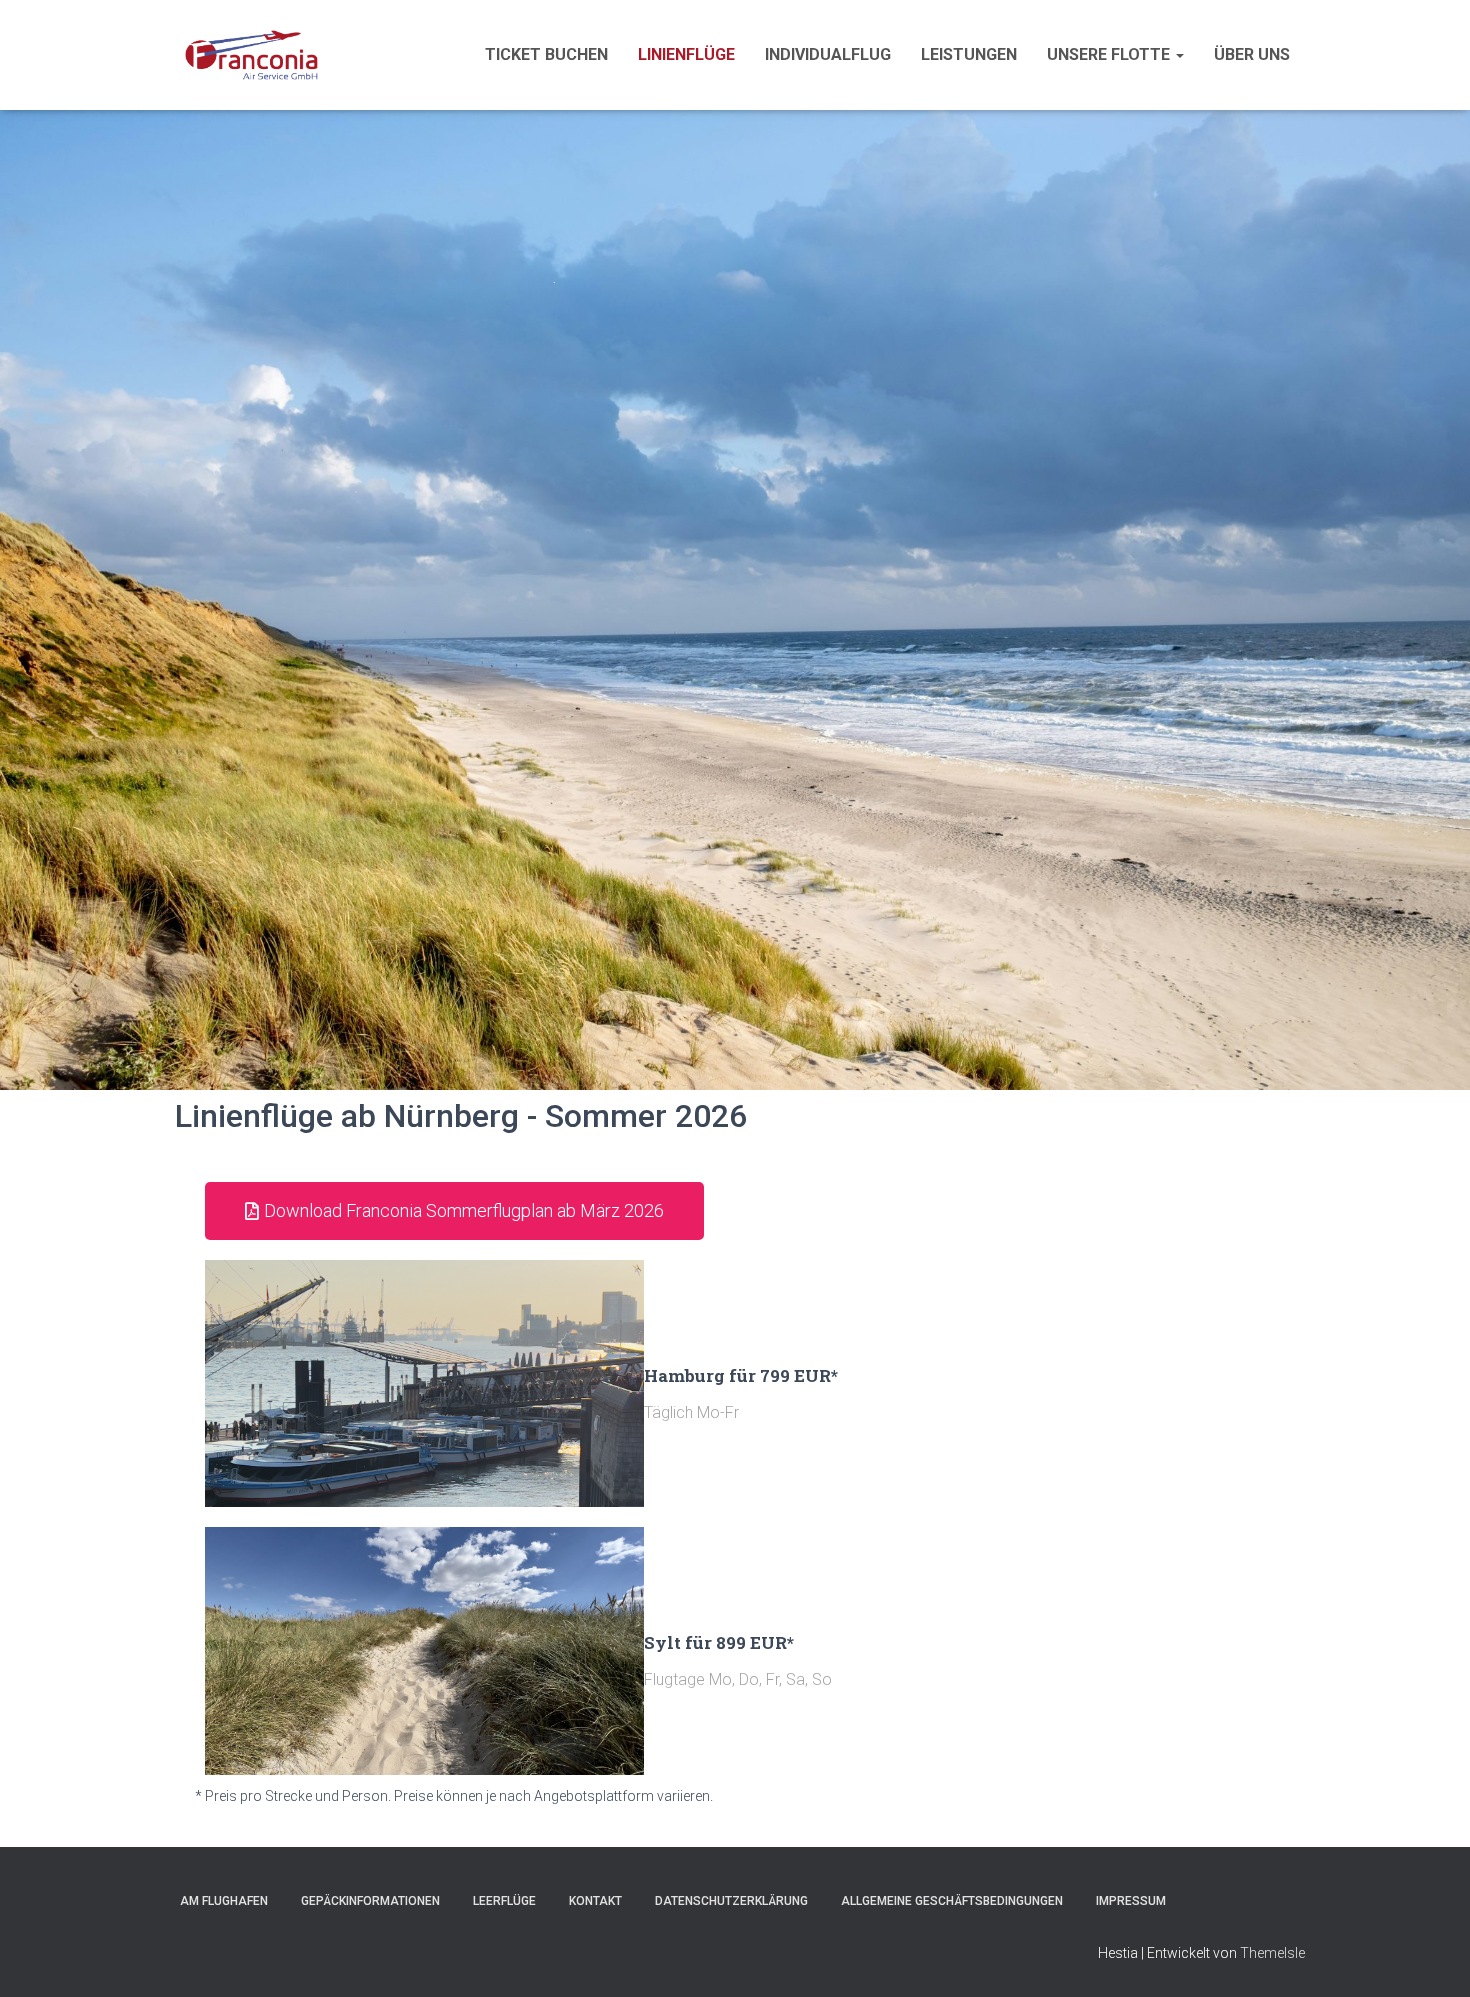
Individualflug (828, 54)
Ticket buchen (546, 54)
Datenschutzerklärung (731, 1901)
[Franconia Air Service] (251, 55)
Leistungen (969, 54)
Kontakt (595, 1901)
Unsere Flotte (1110, 54)
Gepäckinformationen (370, 1901)
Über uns (1252, 54)
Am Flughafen (224, 1901)
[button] (1179, 54)
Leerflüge (504, 1901)
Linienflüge (686, 54)
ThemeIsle (1272, 1953)
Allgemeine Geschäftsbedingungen (952, 1901)
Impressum (1131, 1901)
